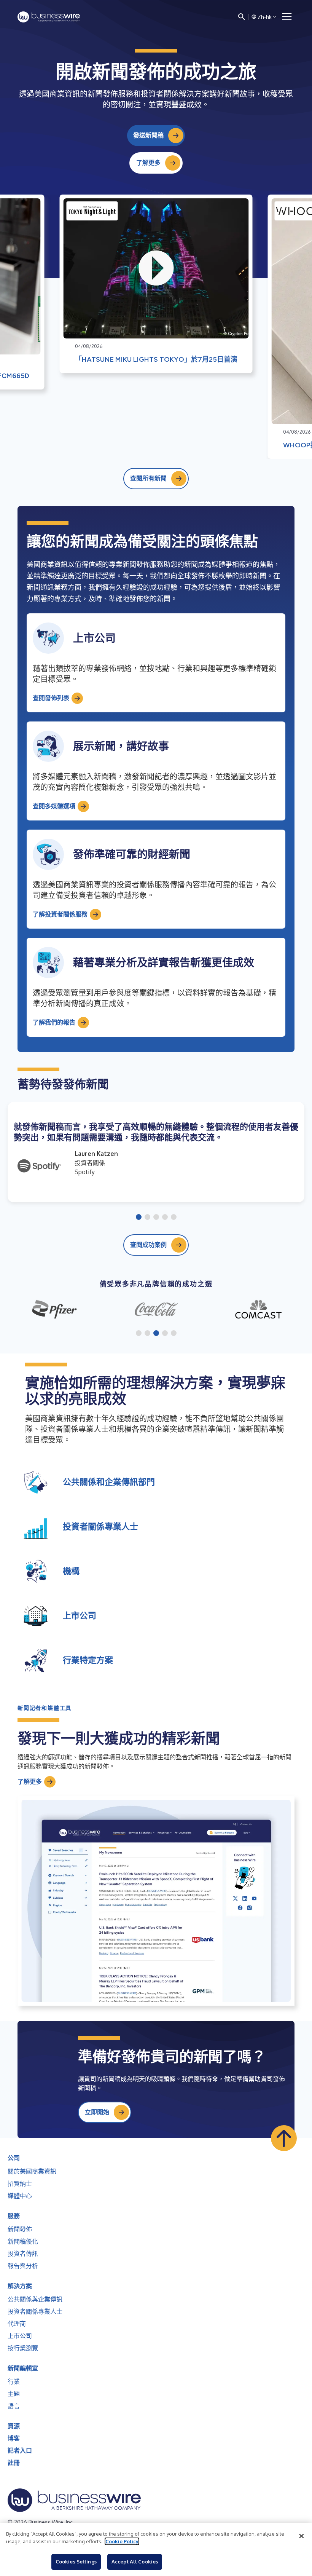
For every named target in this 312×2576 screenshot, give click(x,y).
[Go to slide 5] (174, 1218)
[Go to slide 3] (156, 1218)
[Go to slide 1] (139, 1218)
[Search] (242, 17)
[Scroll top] (284, 2138)
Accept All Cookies (135, 2562)
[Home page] (49, 17)
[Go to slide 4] (165, 1218)
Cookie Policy (122, 2541)
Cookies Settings (76, 2562)
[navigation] (287, 17)
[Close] (301, 2536)
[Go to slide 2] (147, 1218)
